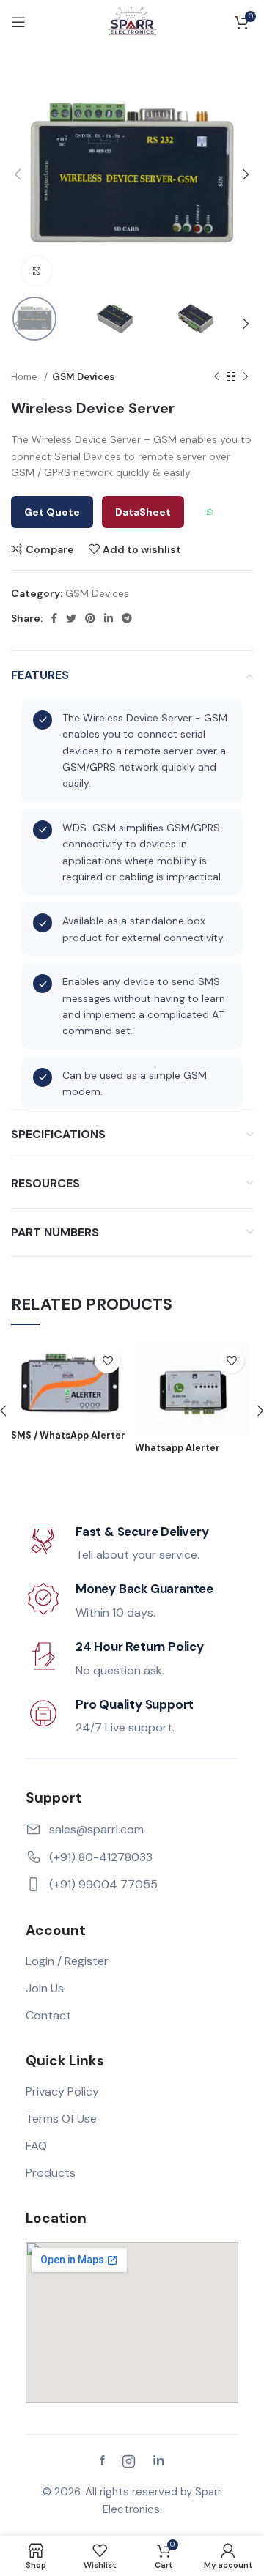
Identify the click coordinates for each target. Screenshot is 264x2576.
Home (26, 377)
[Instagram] (129, 2461)
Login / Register (67, 1961)
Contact (48, 2015)
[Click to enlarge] (37, 271)
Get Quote (52, 512)
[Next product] (246, 377)
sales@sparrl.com (96, 1829)
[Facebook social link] (54, 618)
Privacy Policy (62, 2091)
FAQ (36, 2146)
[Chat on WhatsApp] (210, 512)
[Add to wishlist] (107, 1361)
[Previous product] (216, 377)
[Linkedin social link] (109, 618)
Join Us (45, 1988)
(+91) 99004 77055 (103, 1884)
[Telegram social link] (127, 618)
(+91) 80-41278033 (101, 1857)
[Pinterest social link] (90, 618)
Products (51, 2173)
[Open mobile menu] (18, 22)
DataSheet (143, 512)
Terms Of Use (61, 2119)
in (159, 2461)
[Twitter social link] (71, 618)
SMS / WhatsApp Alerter (68, 1436)
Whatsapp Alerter (177, 1448)
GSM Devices (83, 377)
